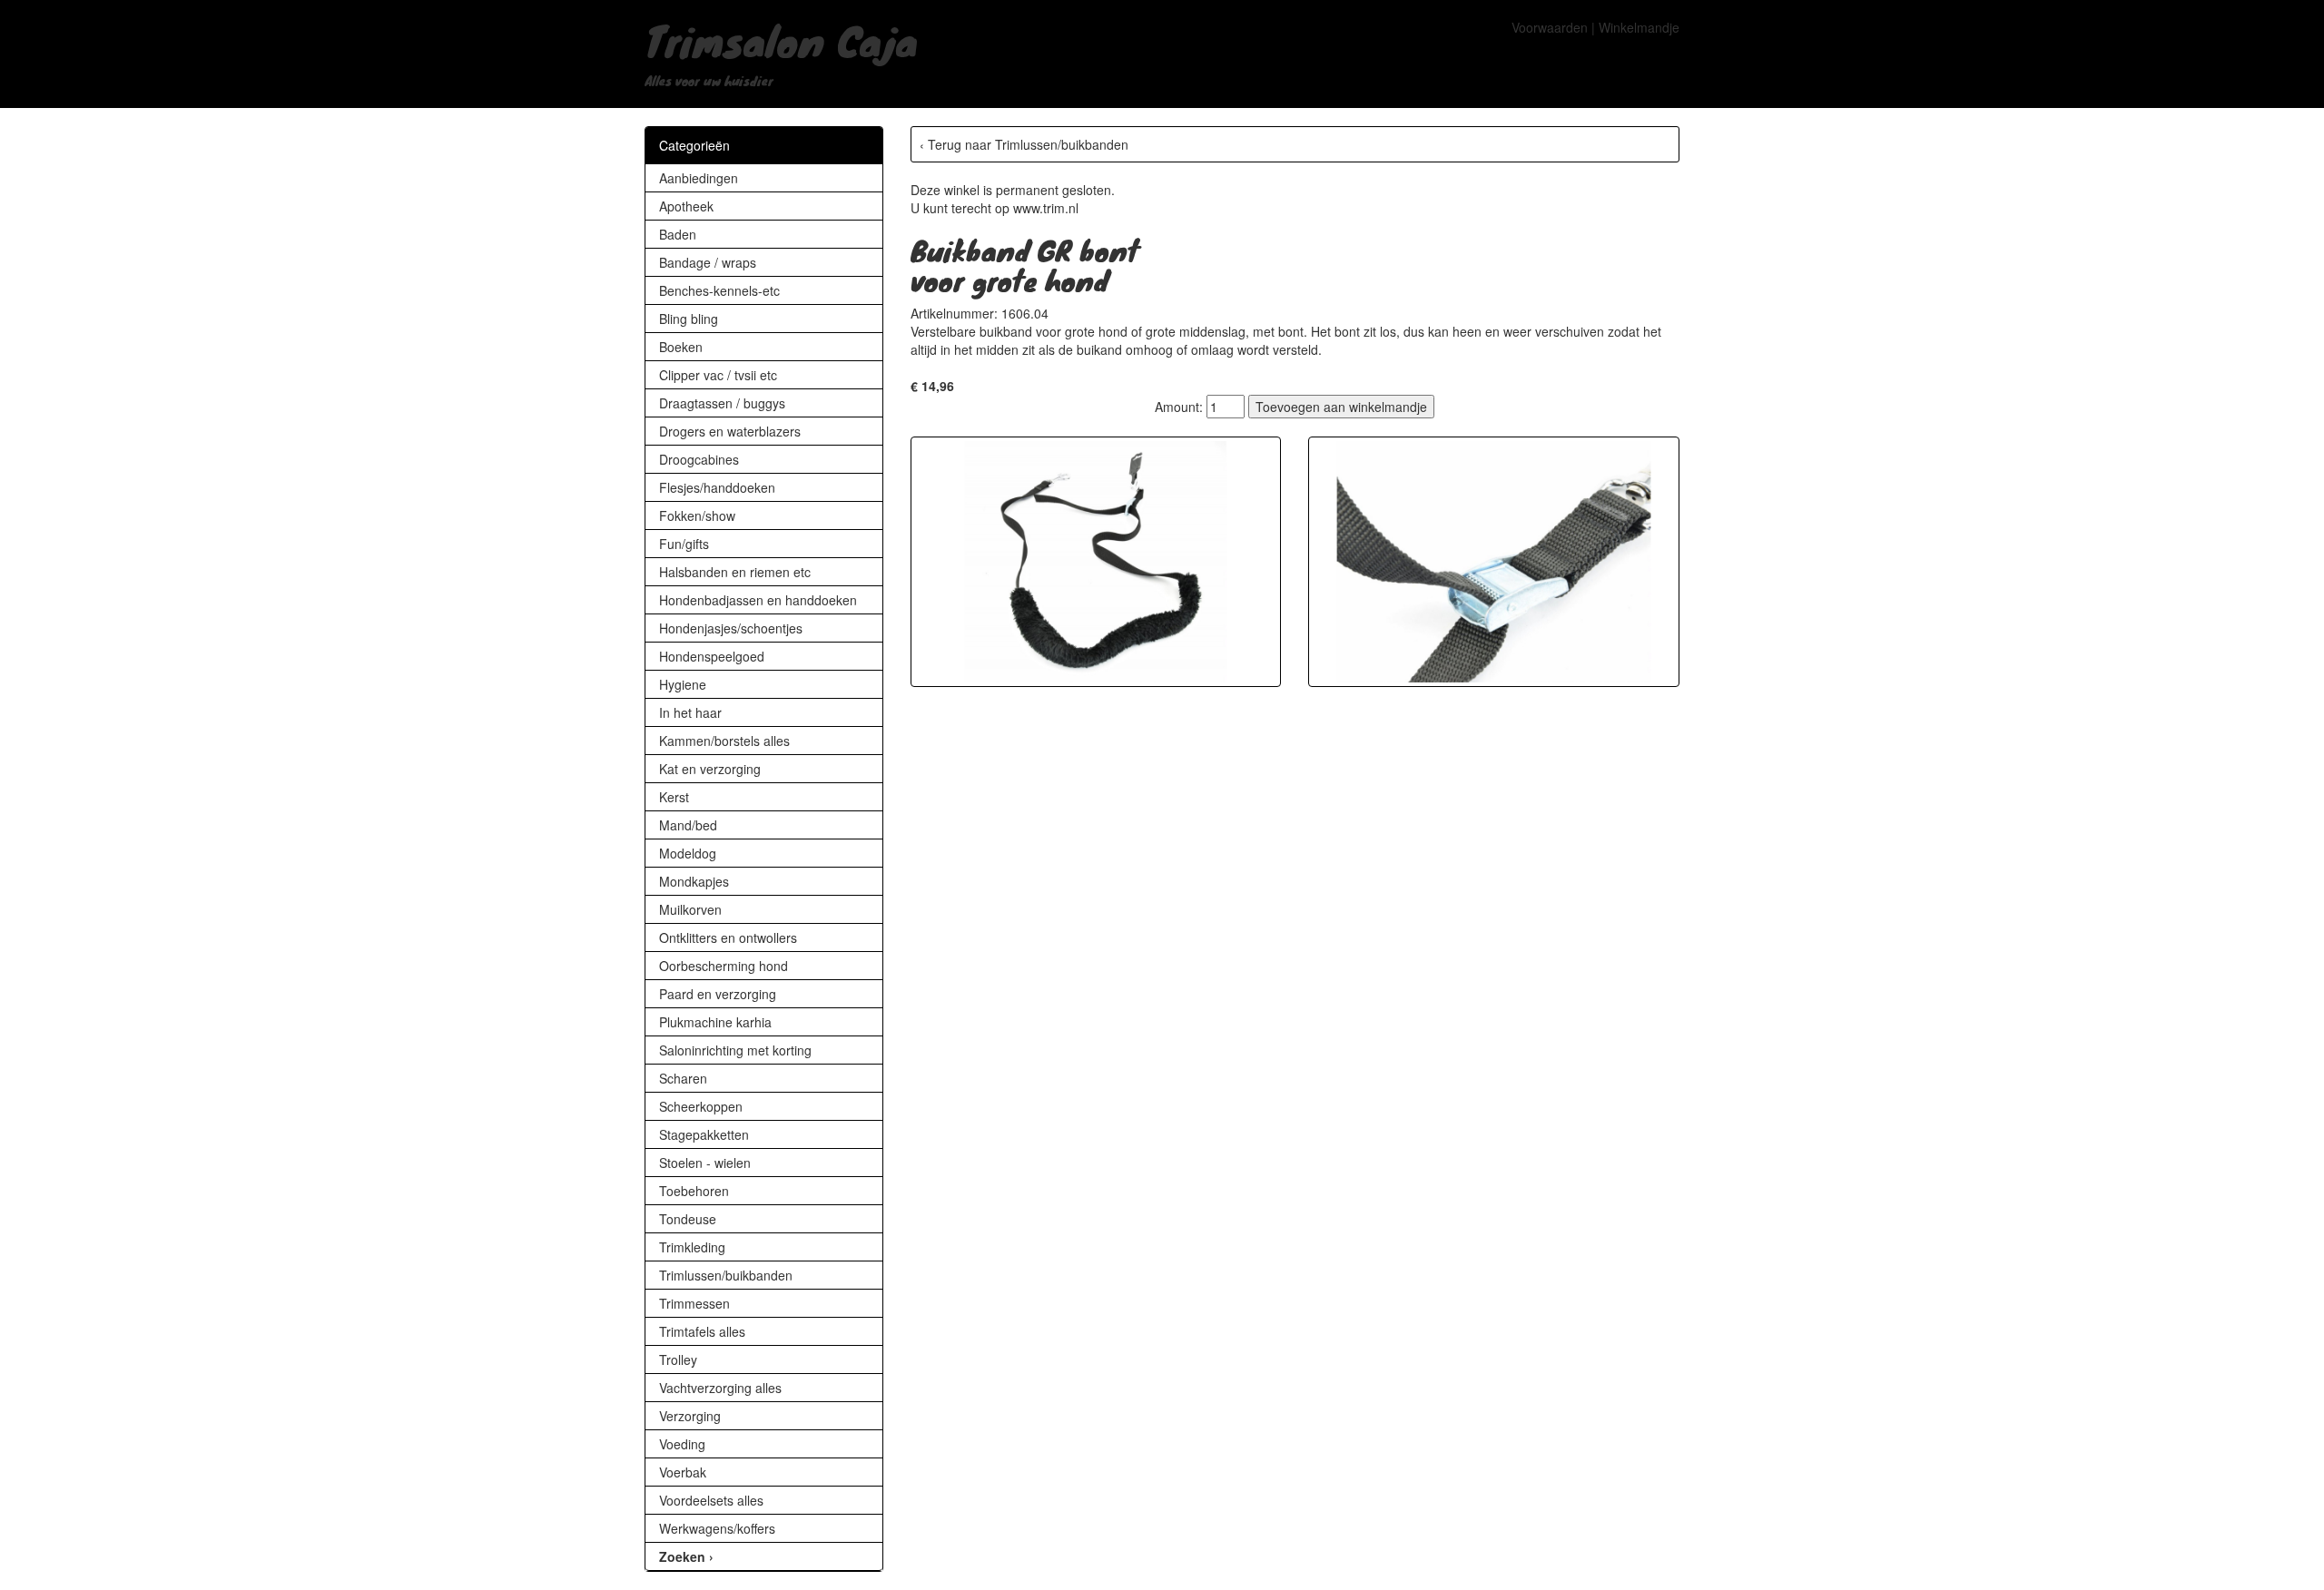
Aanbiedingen (699, 178)
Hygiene (683, 684)
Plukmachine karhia (715, 1022)
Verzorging (690, 1416)
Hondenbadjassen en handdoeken (758, 600)
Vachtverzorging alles (720, 1388)
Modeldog (688, 853)
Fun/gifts (684, 544)
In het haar (690, 712)
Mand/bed (688, 825)
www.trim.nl (1046, 208)
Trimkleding (692, 1247)
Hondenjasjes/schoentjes (731, 628)
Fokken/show (697, 515)
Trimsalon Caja (781, 40)
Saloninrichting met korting (735, 1050)
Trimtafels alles (702, 1331)
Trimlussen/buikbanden (726, 1275)
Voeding (682, 1444)
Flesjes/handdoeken (717, 487)
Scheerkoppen (701, 1106)
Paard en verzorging (718, 994)
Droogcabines (699, 459)
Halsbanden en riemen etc (735, 572)
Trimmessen (694, 1303)
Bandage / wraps (708, 262)
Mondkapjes (694, 881)
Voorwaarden (1550, 27)
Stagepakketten (704, 1134)
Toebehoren (694, 1191)
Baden (678, 234)
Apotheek (686, 206)
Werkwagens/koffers (717, 1528)
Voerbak (683, 1472)
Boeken (681, 347)
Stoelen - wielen (705, 1163)
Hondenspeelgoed (712, 656)
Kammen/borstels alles (724, 741)
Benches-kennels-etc (719, 290)
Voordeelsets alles (711, 1500)
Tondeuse (688, 1219)
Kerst (674, 797)
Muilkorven (690, 909)
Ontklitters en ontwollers (728, 937)
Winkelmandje (1639, 27)
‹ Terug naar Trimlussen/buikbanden (1024, 144)
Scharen (683, 1078)
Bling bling (689, 319)
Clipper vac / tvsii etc (718, 375)
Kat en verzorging (710, 769)
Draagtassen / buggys (722, 403)
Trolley (678, 1359)
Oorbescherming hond (724, 966)
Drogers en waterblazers (730, 431)
